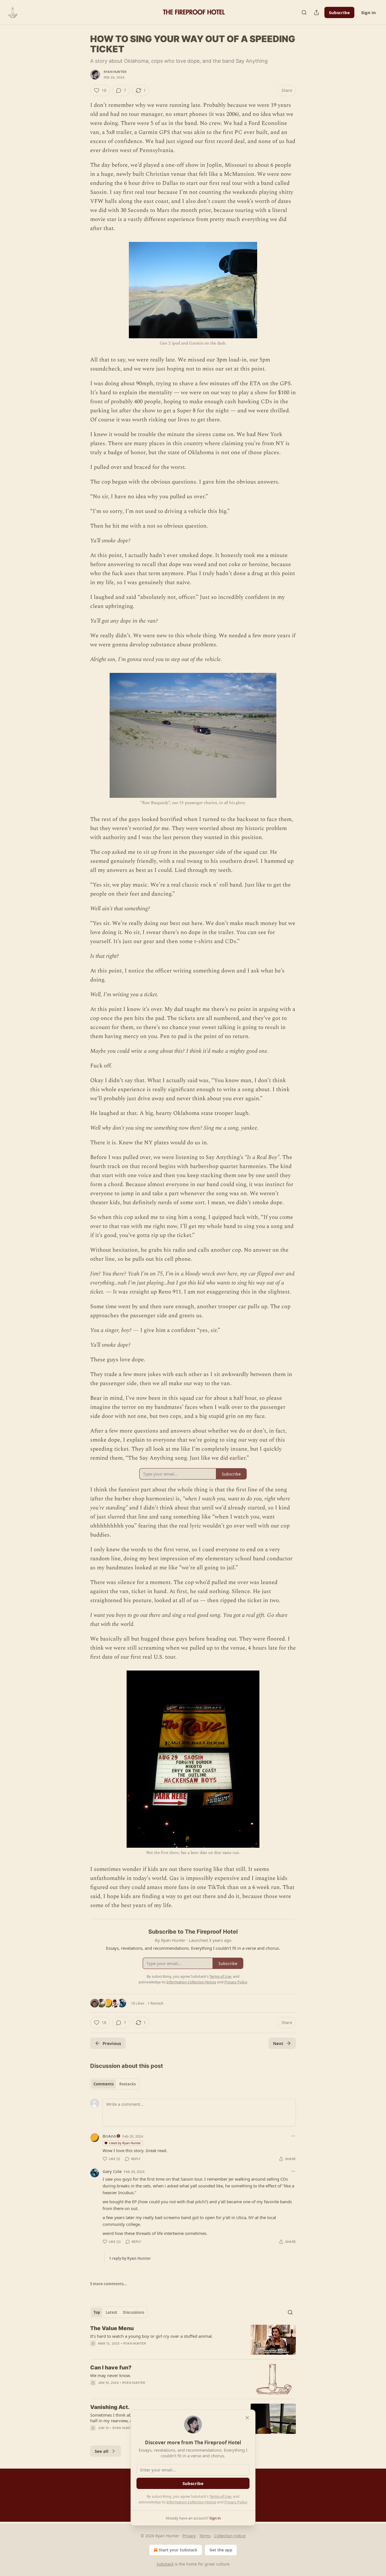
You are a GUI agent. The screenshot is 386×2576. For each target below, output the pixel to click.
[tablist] (115, 2084)
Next (278, 2043)
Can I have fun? (111, 2368)
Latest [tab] (111, 2312)
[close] (247, 2418)
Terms (205, 2536)
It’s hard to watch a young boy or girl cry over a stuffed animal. (151, 2336)
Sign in (368, 12)
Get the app (221, 2550)
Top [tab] (97, 2312)
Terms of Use (220, 2496)
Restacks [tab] (127, 2084)
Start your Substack (178, 2550)
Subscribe (339, 12)
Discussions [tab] (134, 2312)
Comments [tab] (104, 2084)
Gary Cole (112, 2171)
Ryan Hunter (115, 72)
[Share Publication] (316, 12)
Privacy (189, 2536)
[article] (193, 2340)
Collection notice (230, 2536)
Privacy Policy (236, 2502)
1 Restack (155, 2003)
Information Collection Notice (191, 2502)
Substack (165, 2564)
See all (102, 2451)
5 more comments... (109, 2284)
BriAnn (109, 2136)
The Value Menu (112, 2328)
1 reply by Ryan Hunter (130, 2258)
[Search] (304, 12)
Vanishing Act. (110, 2407)
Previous (112, 2043)
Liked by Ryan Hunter (125, 2143)
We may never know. (110, 2375)
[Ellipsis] (293, 2136)
